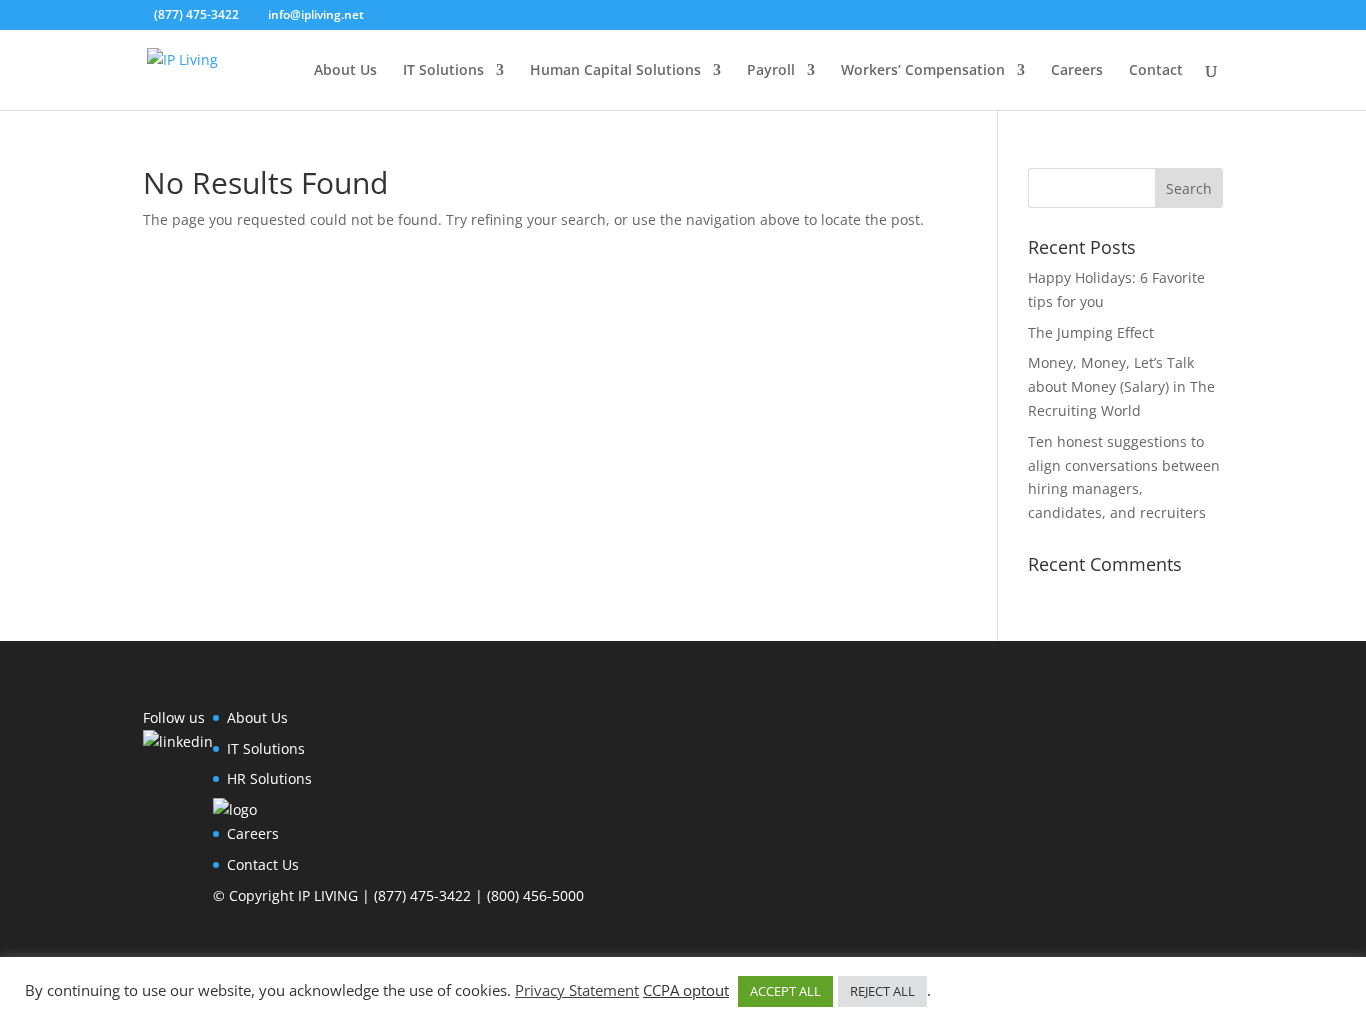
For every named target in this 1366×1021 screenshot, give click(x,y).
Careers (1077, 71)
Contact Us (263, 864)
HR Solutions (269, 778)
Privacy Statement (577, 990)
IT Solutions (443, 71)
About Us (345, 71)
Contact (1156, 71)
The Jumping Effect (1091, 332)
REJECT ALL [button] (882, 991)
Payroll (771, 71)
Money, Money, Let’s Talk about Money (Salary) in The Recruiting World (1121, 386)
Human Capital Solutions (615, 71)
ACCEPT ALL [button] (785, 991)
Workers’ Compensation (923, 71)
